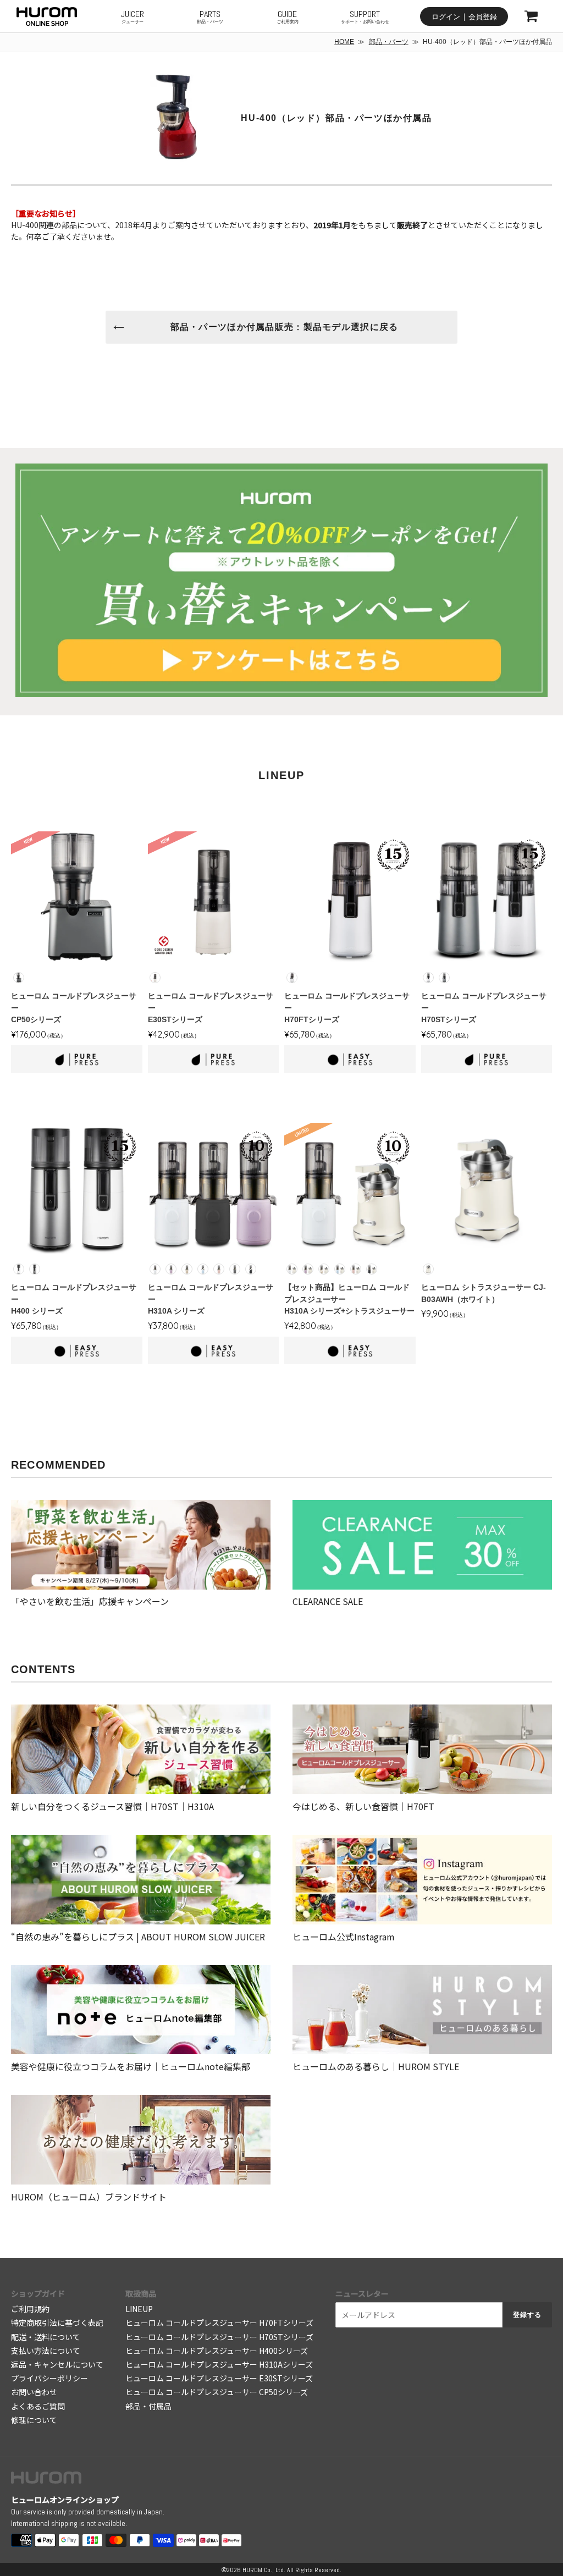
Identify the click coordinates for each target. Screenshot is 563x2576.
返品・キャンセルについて (57, 2364)
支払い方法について (46, 2351)
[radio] (19, 978)
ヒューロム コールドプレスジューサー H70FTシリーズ (219, 2323)
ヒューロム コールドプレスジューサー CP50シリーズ (217, 2392)
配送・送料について (46, 2337)
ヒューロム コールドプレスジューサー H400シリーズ (217, 2351)
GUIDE (288, 16)
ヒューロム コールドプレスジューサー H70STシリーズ (219, 2337)
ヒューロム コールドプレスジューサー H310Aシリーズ (219, 2364)
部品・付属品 (148, 2406)
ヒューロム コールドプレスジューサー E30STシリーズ (219, 2378)
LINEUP (139, 2309)
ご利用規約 (30, 2309)
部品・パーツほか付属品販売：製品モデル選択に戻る (285, 327)
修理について (34, 2420)
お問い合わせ (34, 2392)
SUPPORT (365, 16)
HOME (344, 42)
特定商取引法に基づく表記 (57, 2323)
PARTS (210, 16)
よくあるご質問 (38, 2406)
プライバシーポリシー (49, 2378)
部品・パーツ (389, 42)
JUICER (133, 16)
